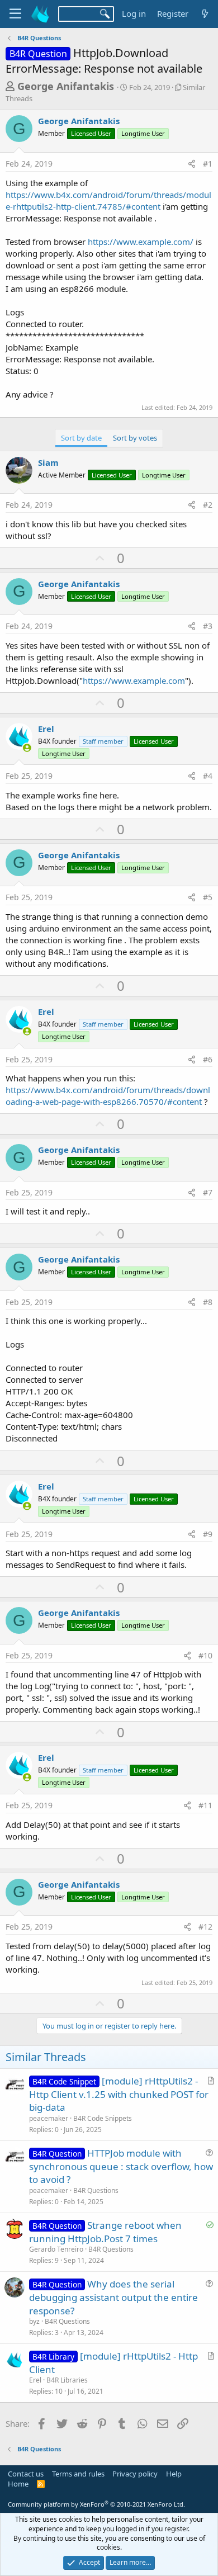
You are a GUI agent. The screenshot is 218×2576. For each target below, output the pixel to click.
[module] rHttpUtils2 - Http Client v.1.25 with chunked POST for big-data (119, 2094)
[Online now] (27, 748)
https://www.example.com (134, 680)
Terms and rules (78, 2474)
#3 (208, 626)
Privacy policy (135, 2474)
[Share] (192, 164)
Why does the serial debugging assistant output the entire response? (113, 2297)
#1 (208, 164)
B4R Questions (96, 2190)
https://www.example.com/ (141, 242)
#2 (208, 505)
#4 (208, 776)
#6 (208, 1059)
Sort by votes (135, 438)
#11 (205, 1805)
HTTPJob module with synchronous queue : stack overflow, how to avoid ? (121, 2166)
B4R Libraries (67, 2380)
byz (34, 2321)
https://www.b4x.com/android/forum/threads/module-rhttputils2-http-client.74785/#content (108, 200)
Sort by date (81, 438)
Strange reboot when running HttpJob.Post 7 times (105, 2232)
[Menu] (15, 14)
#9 (208, 1534)
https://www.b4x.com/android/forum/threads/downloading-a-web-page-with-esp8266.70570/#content (108, 1096)
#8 (208, 1302)
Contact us (26, 2474)
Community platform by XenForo (96, 2504)
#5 (208, 897)
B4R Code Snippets (103, 2118)
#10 (205, 1655)
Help (174, 2474)
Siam (48, 462)
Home (18, 2484)
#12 (205, 1927)
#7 (208, 1192)
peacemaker (49, 2118)
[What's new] (205, 14)
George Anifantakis (66, 86)
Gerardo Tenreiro (56, 2249)
